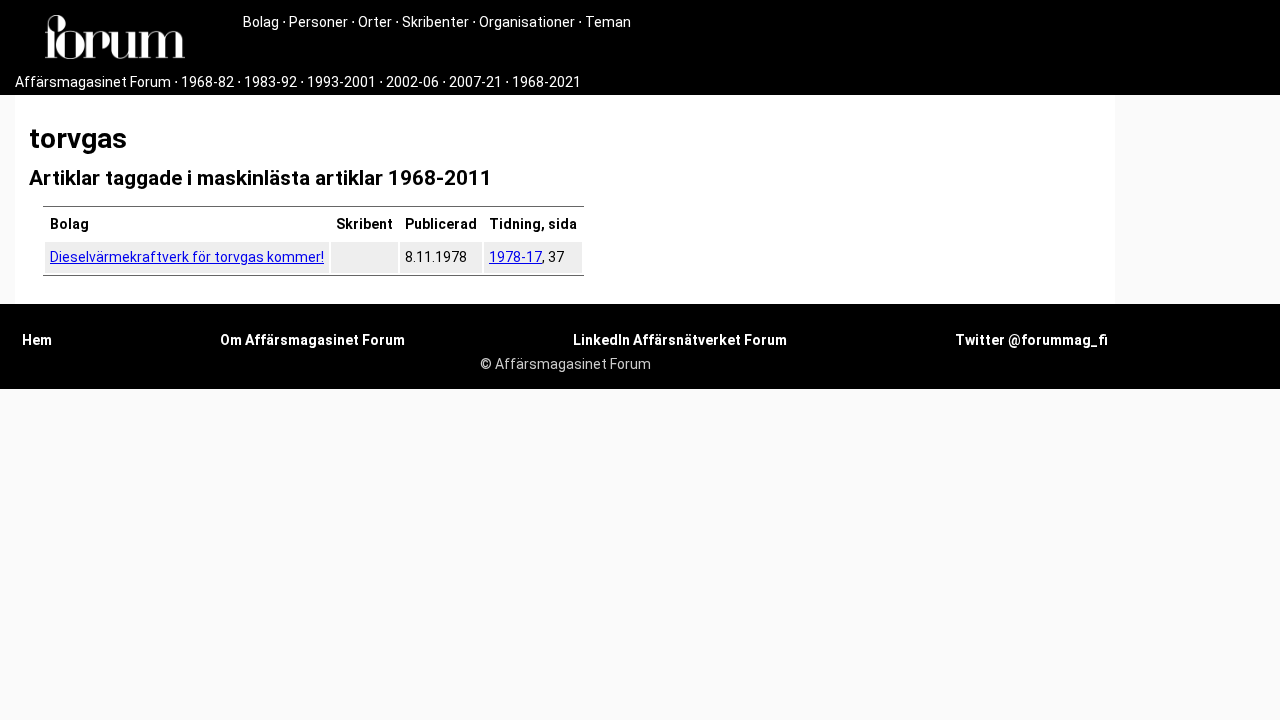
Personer (318, 22)
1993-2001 (341, 82)
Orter (375, 22)
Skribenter (435, 22)
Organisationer (527, 22)
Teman (608, 22)
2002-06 (412, 82)
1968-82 (207, 82)
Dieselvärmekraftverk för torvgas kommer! (187, 257)
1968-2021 (546, 82)
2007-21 (475, 82)
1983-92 (270, 82)
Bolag (261, 22)
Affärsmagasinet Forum (93, 82)
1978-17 (515, 257)
